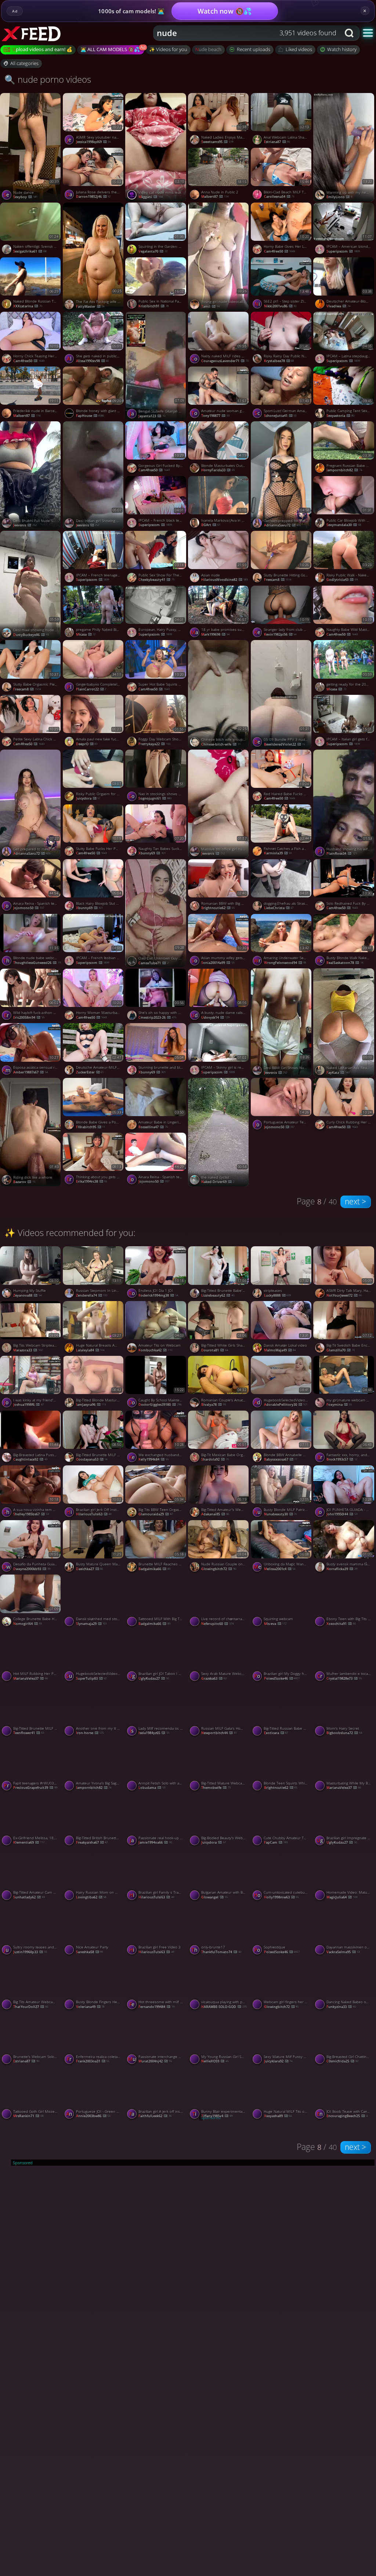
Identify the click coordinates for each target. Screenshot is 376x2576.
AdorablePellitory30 (286, 1405)
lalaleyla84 (90, 1350)
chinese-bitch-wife (221, 744)
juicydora (88, 798)
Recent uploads (254, 49)
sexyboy (25, 197)
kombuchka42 (155, 1350)
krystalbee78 (279, 361)
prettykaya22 (154, 744)
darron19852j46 (93, 196)
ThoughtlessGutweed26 (37, 963)
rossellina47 (153, 1127)
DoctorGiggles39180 (160, 1405)
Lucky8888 (278, 1295)
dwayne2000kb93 (32, 1569)
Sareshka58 (90, 1952)
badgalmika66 (154, 1569)
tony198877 (215, 416)
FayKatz (338, 1073)
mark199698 (215, 634)
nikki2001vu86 (280, 306)
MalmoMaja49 (280, 1350)
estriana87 (277, 142)
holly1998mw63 (281, 1897)
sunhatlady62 (29, 1897)
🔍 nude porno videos (48, 79)
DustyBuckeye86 (31, 635)
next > (355, 1201)
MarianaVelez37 (30, 1678)
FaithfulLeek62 (155, 2116)
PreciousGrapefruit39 (35, 1788)
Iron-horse (90, 1733)
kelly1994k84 (153, 1459)
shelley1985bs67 (31, 1514)
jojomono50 (29, 908)
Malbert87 (215, 196)
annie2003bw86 (93, 2116)
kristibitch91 (153, 306)
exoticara (276, 1733)
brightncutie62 (218, 908)
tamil (210, 306)
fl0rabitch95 (91, 1127)
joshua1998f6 (28, 1405)
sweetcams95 (217, 142)
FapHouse (90, 416)
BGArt (211, 525)
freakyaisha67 (92, 1842)
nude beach (208, 49)
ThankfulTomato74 (221, 1952)
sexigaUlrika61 (30, 251)
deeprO (87, 744)
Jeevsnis (25, 525)
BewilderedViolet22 (285, 744)
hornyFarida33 (218, 470)
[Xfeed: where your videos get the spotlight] (39, 33)
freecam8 (278, 580)
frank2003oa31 (93, 2061)
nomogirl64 (28, 1624)
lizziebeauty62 (218, 1295)
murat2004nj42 (155, 2061)
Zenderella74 (92, 1295)
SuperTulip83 (91, 1678)
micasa (86, 634)
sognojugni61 (155, 798)
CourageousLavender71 (225, 361)
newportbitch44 (219, 1733)
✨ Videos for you (168, 49)
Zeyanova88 (27, 1295)
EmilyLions (339, 197)
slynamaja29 (92, 1624)
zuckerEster (90, 1072)
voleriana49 (90, 2007)
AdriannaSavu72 (283, 525)
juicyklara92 (278, 2061)
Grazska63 (214, 1678)
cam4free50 (280, 251)
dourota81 (215, 1350)
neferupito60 (217, 1624)
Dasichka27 (90, 1569)
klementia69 (29, 1842)
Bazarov (24, 1182)
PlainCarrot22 (91, 689)
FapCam (276, 1842)
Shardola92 (215, 1459)
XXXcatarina (28, 306)
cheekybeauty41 (156, 580)
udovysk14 (215, 1017)
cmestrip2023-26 (157, 1017)
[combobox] (247, 33)
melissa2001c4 (280, 1569)
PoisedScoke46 (282, 1678)
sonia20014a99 (218, 963)
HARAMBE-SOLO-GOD (224, 2007)
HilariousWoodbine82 (225, 580)
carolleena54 (279, 196)
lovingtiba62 (91, 1897)
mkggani (151, 197)
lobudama (152, 1788)
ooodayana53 (92, 1459)
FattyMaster (90, 306)
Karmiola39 (278, 853)
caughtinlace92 (30, 1459)
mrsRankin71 (28, 2116)
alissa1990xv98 (93, 361)
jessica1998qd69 (93, 142)
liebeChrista (279, 908)
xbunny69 (152, 853)
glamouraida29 (156, 1514)
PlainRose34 (342, 853)
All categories (24, 63)
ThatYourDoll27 (31, 2007)
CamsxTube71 (153, 963)
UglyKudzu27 (154, 1678)
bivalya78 (214, 1405)
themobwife (216, 1788)
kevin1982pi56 (280, 634)
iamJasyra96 (91, 1405)
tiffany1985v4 (217, 2116)
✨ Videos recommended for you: (70, 1232)
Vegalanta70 (153, 251)
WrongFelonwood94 (285, 963)
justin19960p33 (30, 1952)
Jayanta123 (152, 416)
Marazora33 (28, 1350)
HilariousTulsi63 (94, 1514)
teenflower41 (29, 1733)
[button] (368, 33)
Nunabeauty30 (281, 1514)
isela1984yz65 (154, 1733)
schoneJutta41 (280, 416)
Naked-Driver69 (218, 1182)
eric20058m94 (29, 1017)
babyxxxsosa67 (281, 1459)
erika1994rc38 (92, 1181)
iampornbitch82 (94, 1788)
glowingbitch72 (219, 1569)
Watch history (342, 49)
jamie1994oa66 (155, 1842)
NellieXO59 (215, 2061)
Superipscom (155, 525)
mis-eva (275, 1624)
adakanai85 (215, 1514)
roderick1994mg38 (158, 1295)
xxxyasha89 (278, 2116)
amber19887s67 (30, 1072)
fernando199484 (156, 2007)
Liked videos (299, 49)
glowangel (214, 1897)
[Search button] (350, 33)
